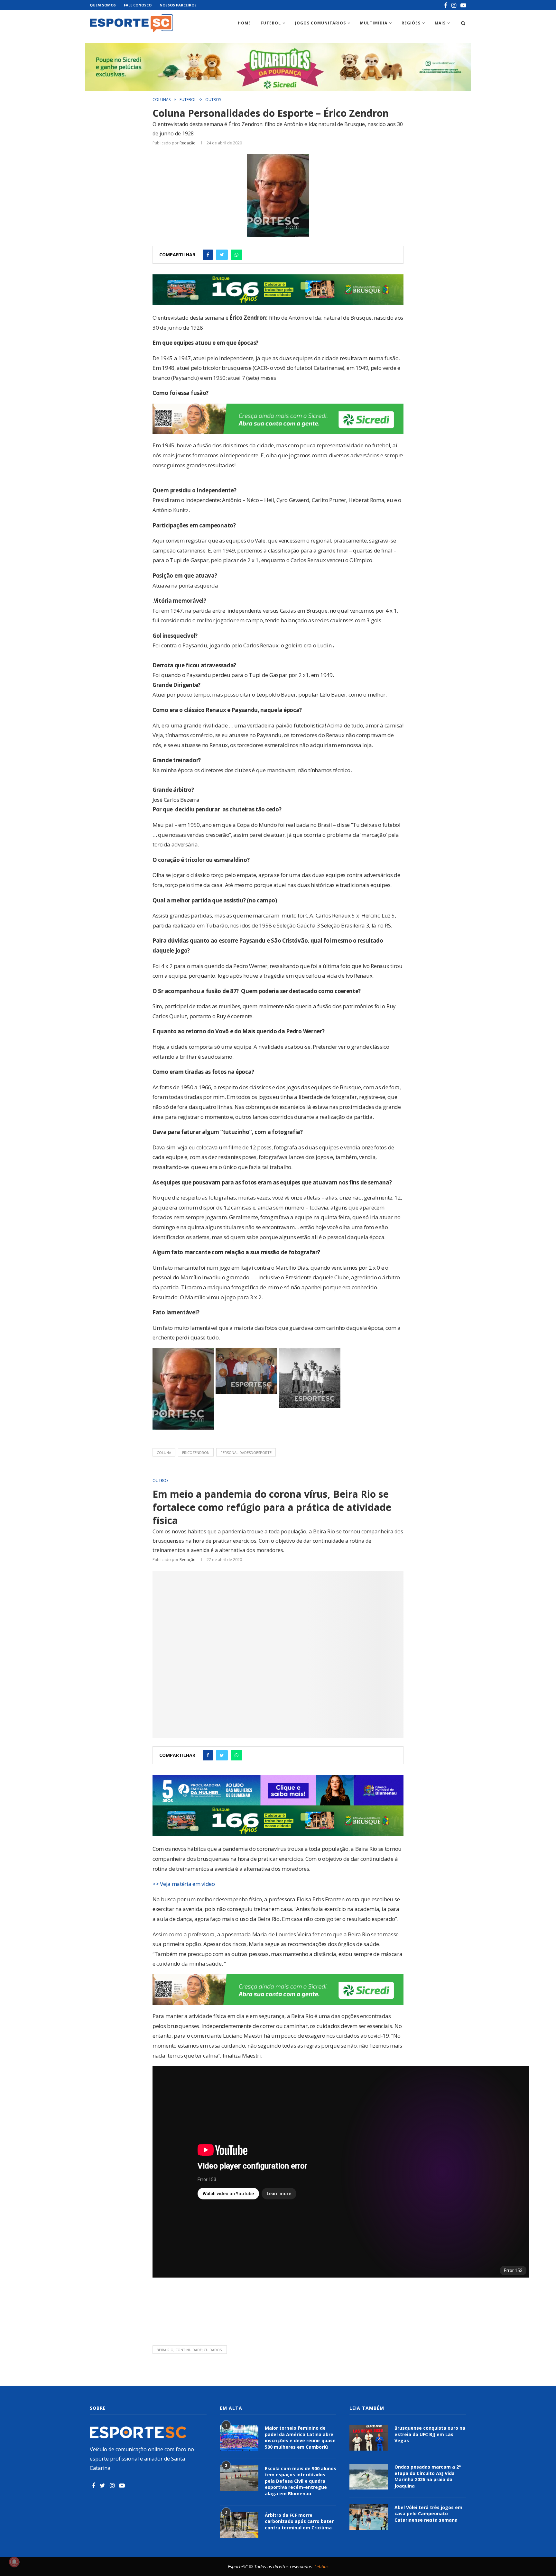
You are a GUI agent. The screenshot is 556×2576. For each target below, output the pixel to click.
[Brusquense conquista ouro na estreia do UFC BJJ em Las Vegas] (369, 2438)
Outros (213, 100)
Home (244, 23)
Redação (188, 143)
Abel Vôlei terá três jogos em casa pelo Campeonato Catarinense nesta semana (428, 2514)
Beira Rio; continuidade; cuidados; (190, 2350)
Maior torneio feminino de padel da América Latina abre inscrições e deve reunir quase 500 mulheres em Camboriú (300, 2437)
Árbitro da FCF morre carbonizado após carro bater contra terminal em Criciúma (299, 2521)
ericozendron (196, 1452)
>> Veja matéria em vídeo (184, 1884)
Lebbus (321, 2567)
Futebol (271, 23)
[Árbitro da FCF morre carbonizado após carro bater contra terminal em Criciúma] (239, 2525)
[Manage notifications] (14, 2562)
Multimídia (374, 23)
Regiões (411, 23)
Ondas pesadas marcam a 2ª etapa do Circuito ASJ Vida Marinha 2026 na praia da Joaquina (428, 2476)
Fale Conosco (138, 5)
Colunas (162, 100)
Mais (440, 23)
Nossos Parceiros (178, 5)
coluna (164, 1452)
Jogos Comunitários (320, 23)
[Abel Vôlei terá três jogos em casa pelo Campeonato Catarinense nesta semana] (369, 2517)
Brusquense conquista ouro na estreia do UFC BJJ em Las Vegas (430, 2434)
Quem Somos (103, 5)
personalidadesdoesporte (246, 1452)
